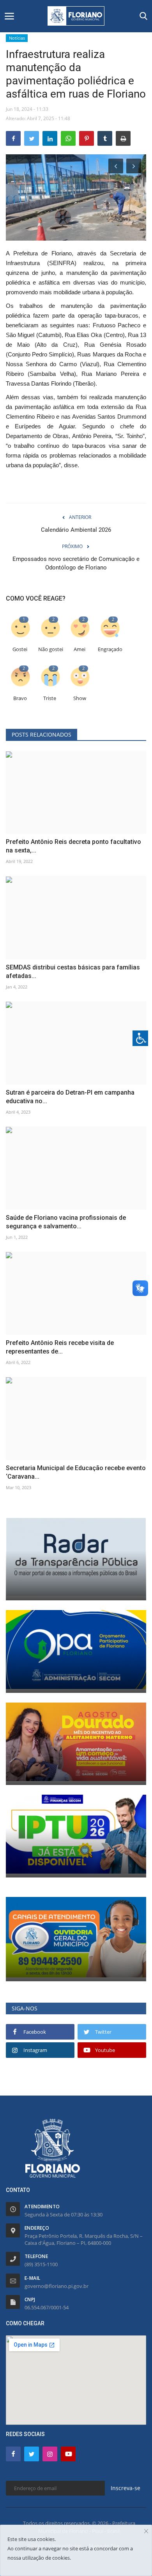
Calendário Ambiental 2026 (76, 530)
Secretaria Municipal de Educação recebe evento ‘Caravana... (76, 1472)
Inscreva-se (125, 2488)
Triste (50, 698)
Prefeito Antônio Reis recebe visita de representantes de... (60, 1347)
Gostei (20, 649)
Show (80, 698)
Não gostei (51, 649)
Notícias (17, 38)
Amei (80, 649)
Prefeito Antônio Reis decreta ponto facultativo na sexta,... (73, 846)
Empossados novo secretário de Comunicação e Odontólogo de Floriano (76, 563)
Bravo (20, 698)
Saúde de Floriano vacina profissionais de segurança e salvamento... (66, 1222)
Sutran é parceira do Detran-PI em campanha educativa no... (70, 1097)
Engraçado (110, 649)
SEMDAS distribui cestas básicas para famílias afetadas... (73, 972)
